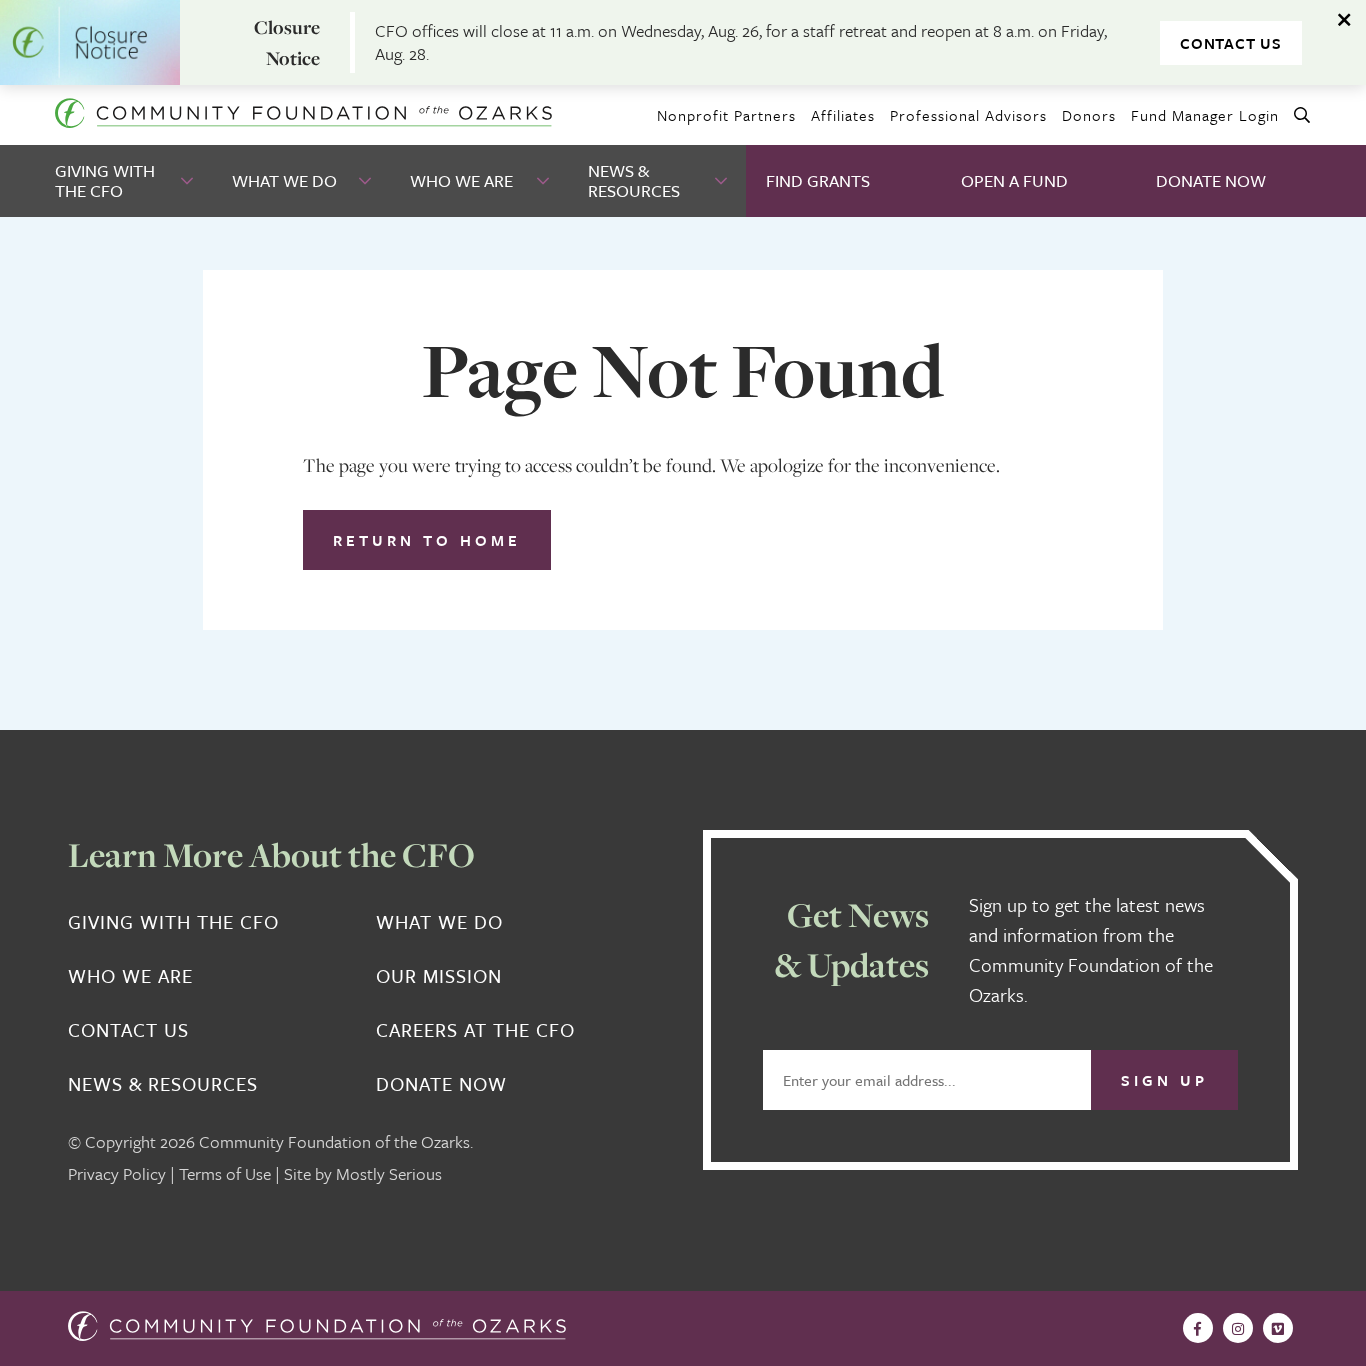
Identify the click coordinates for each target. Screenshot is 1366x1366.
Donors (1089, 115)
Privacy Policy (117, 1173)
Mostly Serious (389, 1173)
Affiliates (843, 115)
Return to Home (427, 540)
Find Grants (818, 180)
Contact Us (1231, 43)
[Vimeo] (1278, 1328)
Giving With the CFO (105, 180)
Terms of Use (225, 1173)
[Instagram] (1238, 1328)
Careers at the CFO (475, 1030)
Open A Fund (1014, 180)
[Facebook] (1198, 1328)
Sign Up (1164, 1080)
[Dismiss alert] (1346, 20)
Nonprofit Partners (726, 115)
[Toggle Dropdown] (189, 181)
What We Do (284, 180)
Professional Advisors (968, 115)
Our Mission (439, 976)
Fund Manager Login (1205, 115)
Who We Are (461, 180)
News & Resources (634, 180)
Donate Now (1211, 180)
